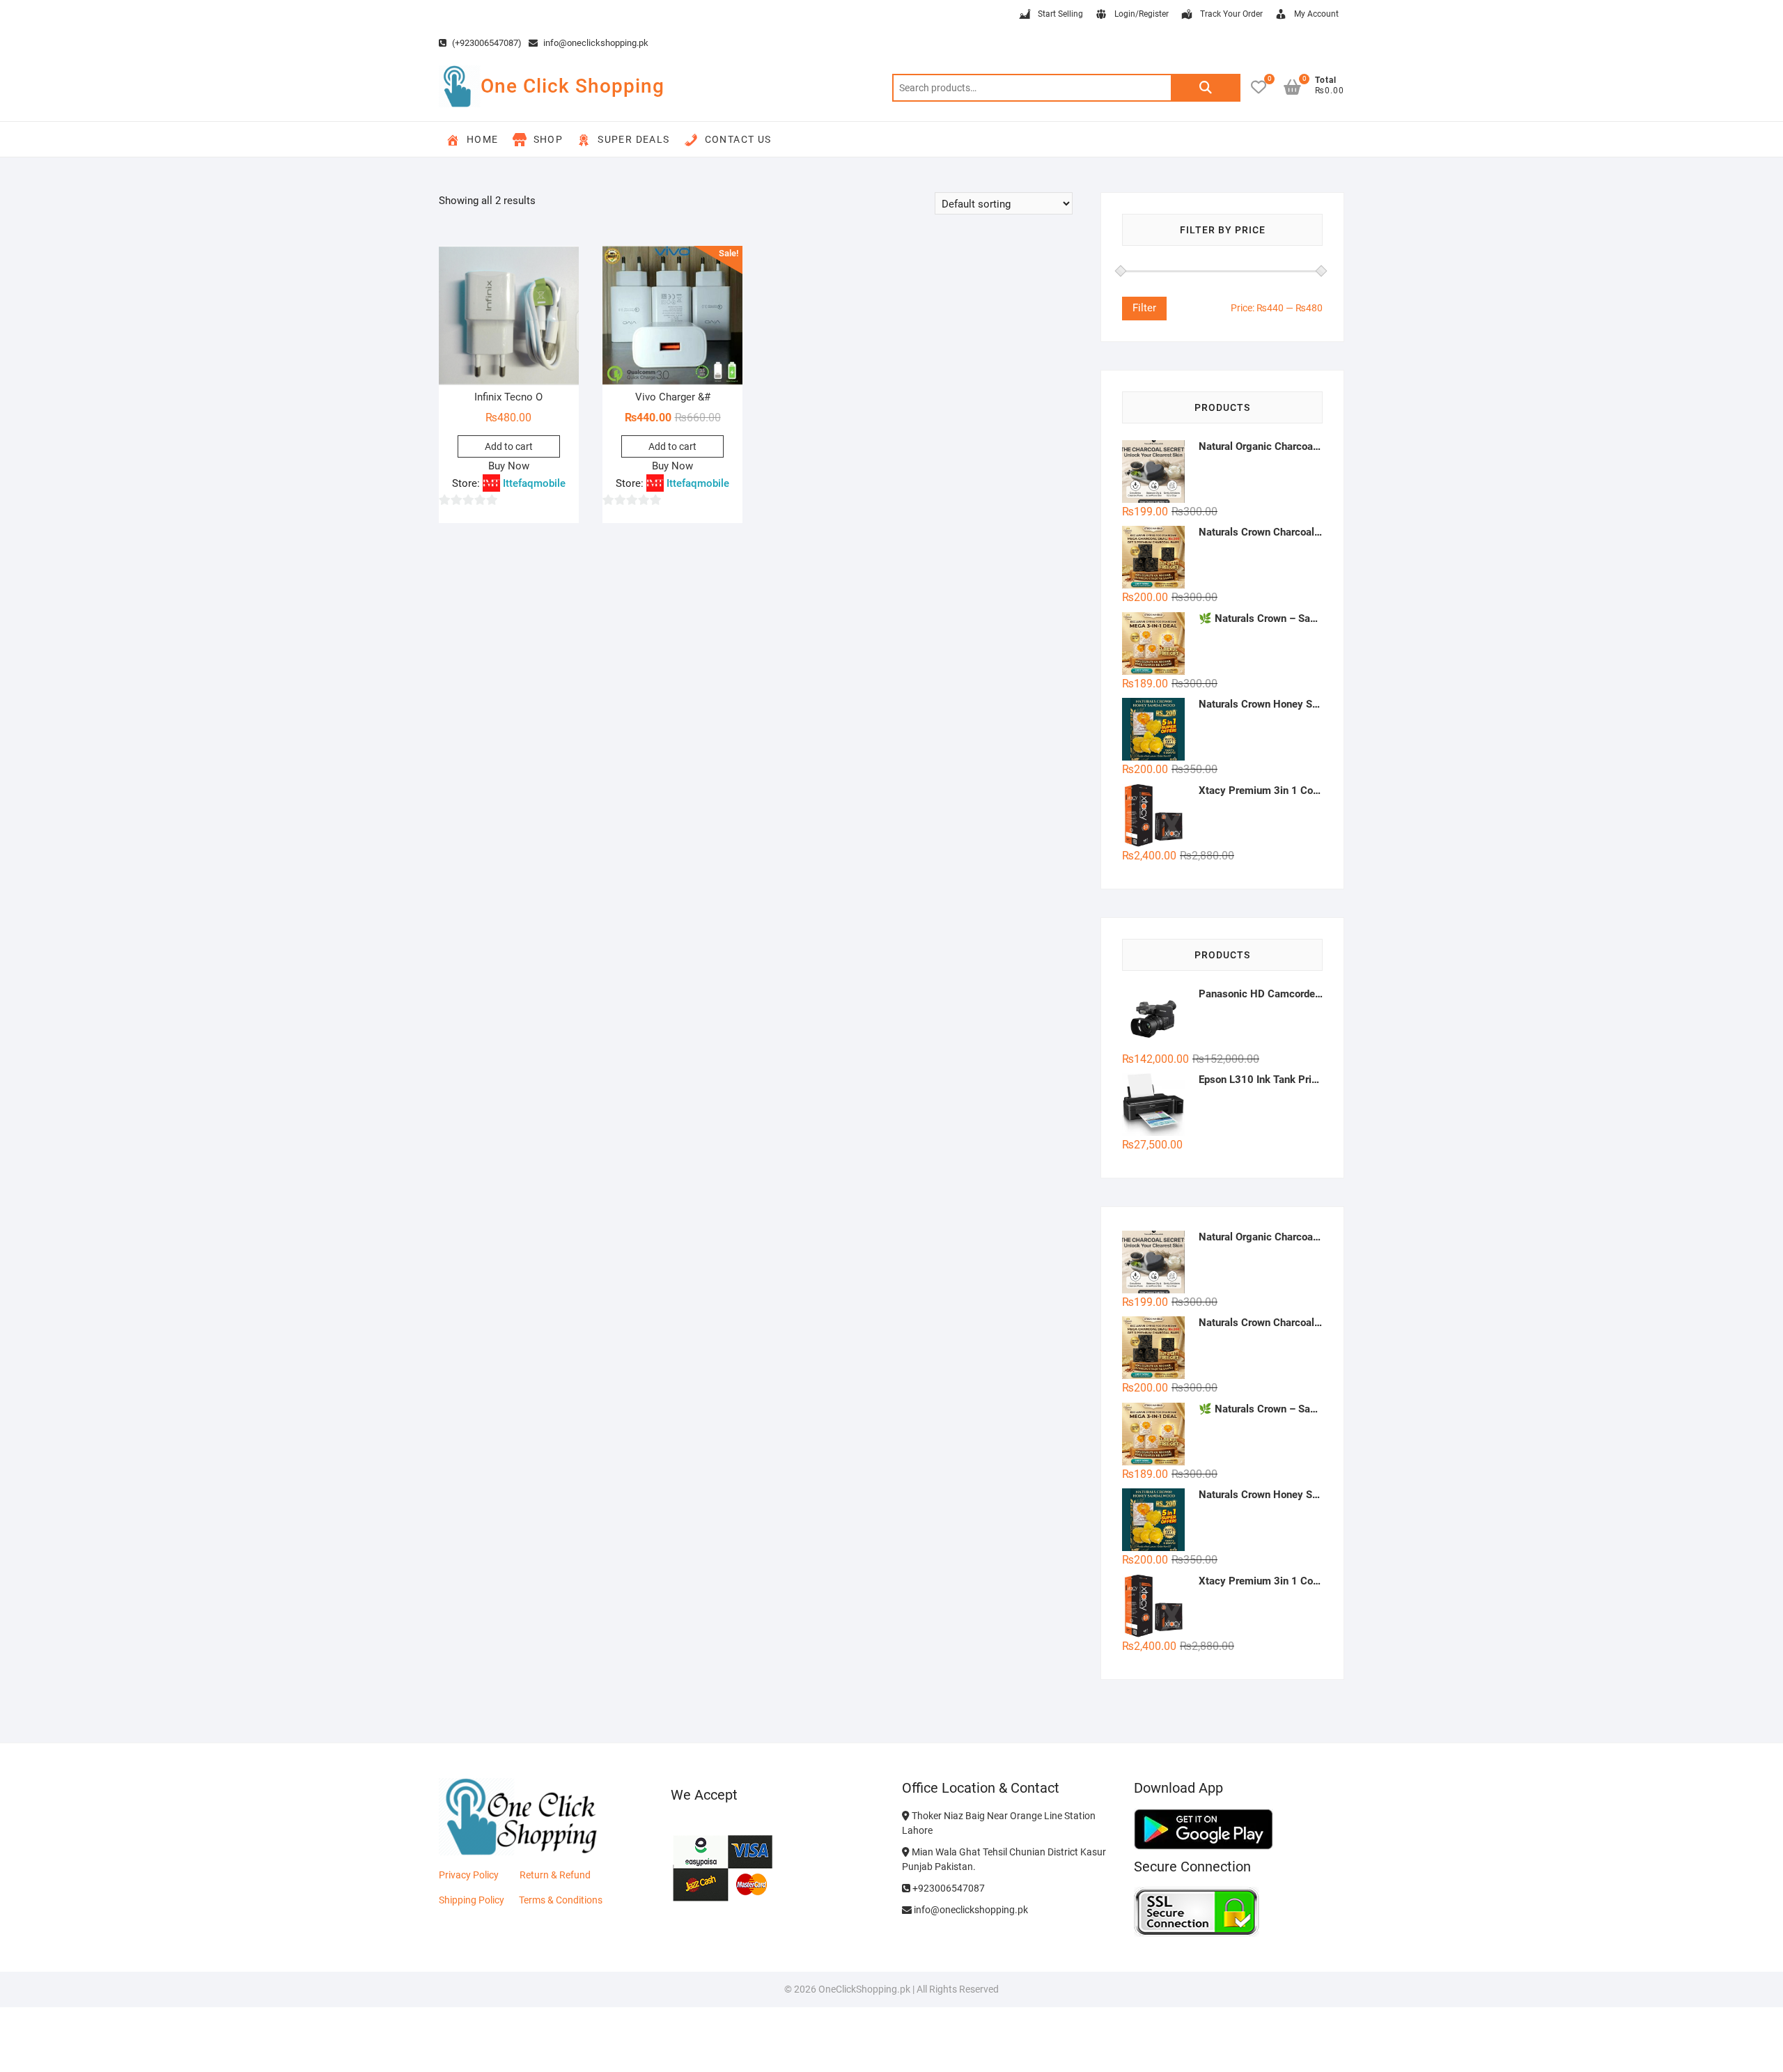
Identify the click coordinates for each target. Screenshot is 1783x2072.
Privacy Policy (469, 1875)
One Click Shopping (573, 86)
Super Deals (633, 139)
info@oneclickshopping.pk (595, 43)
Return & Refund (555, 1875)
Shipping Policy (472, 1900)
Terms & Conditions (561, 1900)
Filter (1144, 308)
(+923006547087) (486, 43)
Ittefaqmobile (534, 483)
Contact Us (738, 139)
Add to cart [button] (509, 446)
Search (1206, 88)
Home (483, 139)
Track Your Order (1231, 14)
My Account (1316, 14)
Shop (548, 139)
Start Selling (1060, 14)
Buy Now (509, 466)
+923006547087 (948, 1888)
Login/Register (1142, 14)
